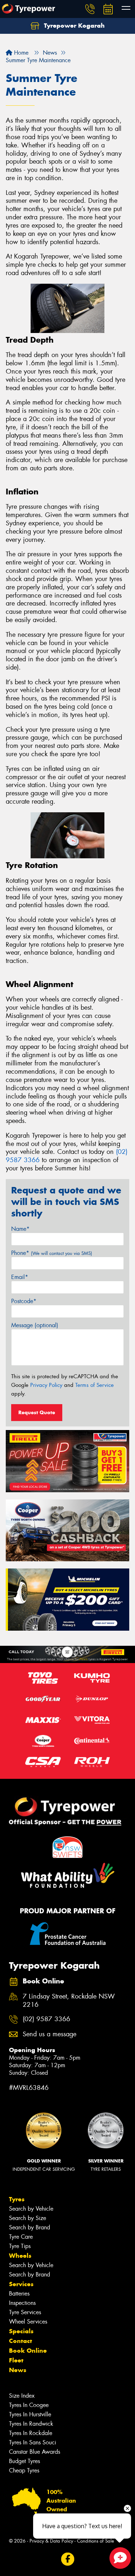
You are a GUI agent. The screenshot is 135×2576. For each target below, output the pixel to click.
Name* (20, 1229)
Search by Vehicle (31, 2209)
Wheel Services (28, 2322)
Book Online (28, 2351)
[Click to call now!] (90, 9)
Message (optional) (35, 1325)
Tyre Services (25, 2312)
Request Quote (37, 1412)
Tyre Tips (20, 2246)
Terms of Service (94, 1385)
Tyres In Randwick (31, 2424)
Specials (21, 2331)
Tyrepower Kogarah (73, 26)
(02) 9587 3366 (46, 2019)
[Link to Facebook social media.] (67, 2559)
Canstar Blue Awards (35, 2452)
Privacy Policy (46, 1385)
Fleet (16, 2360)
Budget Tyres (24, 2461)
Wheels (20, 2256)
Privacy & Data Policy (51, 2541)
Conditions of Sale (96, 2541)
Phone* (52, 1253)
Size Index (22, 2396)
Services (21, 2284)
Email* (20, 1277)
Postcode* (24, 1301)
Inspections (22, 2303)
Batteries (19, 2294)
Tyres (17, 2199)
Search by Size (28, 2218)
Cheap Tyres (24, 2470)
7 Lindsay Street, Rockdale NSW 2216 (69, 2001)
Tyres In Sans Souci (33, 2442)
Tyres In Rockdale (31, 2433)
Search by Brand (30, 2227)
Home (20, 53)
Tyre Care (21, 2237)
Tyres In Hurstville (30, 2414)
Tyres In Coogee (29, 2405)
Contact (21, 2341)
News (18, 2370)
